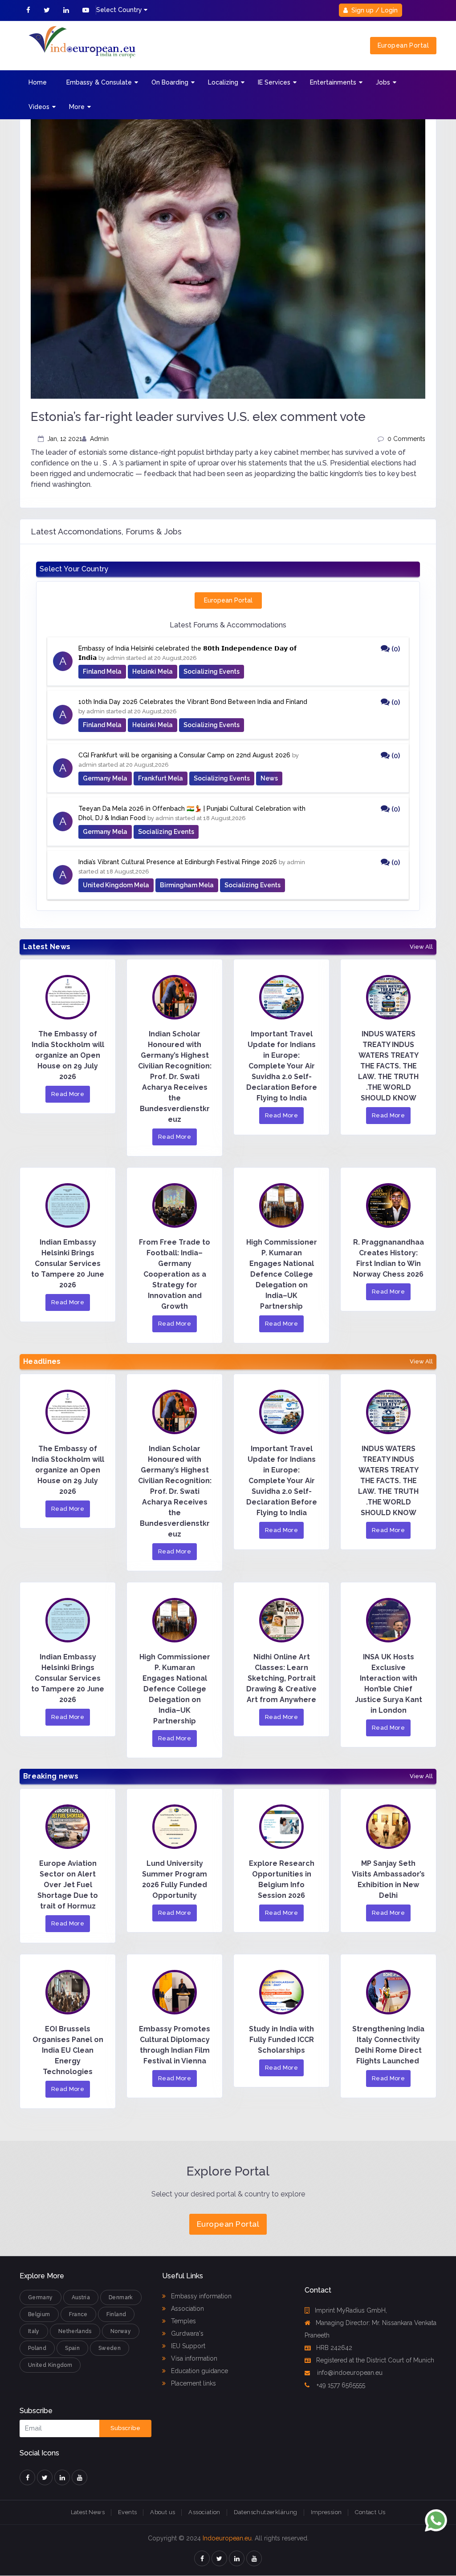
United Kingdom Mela (116, 885)
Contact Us (370, 2512)
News (269, 778)
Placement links (193, 2383)
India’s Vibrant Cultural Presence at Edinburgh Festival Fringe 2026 (178, 862)
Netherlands (75, 2331)
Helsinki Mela (153, 671)
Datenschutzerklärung (266, 2512)
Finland (116, 2314)
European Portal (403, 45)
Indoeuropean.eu (227, 2538)
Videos (39, 107)
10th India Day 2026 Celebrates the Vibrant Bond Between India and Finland (193, 702)
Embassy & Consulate (99, 82)
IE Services (274, 82)
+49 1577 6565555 (340, 2385)
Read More (68, 1094)
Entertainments (333, 82)
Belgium (39, 2314)
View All (421, 947)
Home (38, 82)
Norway (121, 2331)
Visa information (193, 2358)
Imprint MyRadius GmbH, (351, 2310)
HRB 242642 (334, 2348)
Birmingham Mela (187, 885)
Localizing (223, 82)
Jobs (383, 82)
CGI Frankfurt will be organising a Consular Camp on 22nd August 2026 (184, 755)
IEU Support (187, 2346)
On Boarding (170, 82)
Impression (326, 2512)
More (77, 107)
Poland (37, 2348)
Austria (81, 2297)
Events (127, 2512)
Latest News (88, 2512)
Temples (183, 2321)
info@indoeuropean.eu (349, 2373)
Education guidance (199, 2371)
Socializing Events (212, 671)
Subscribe (125, 2428)
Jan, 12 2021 (65, 439)
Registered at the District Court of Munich (375, 2360)
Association (187, 2309)
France (78, 2314)
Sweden (110, 2348)
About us (163, 2512)
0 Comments (406, 439)
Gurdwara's (186, 2333)
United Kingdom (50, 2365)
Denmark (121, 2297)
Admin (99, 439)
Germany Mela (105, 778)
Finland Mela (102, 671)
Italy (34, 2331)
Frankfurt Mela (161, 778)
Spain (72, 2348)
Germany (41, 2297)
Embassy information (200, 2296)
